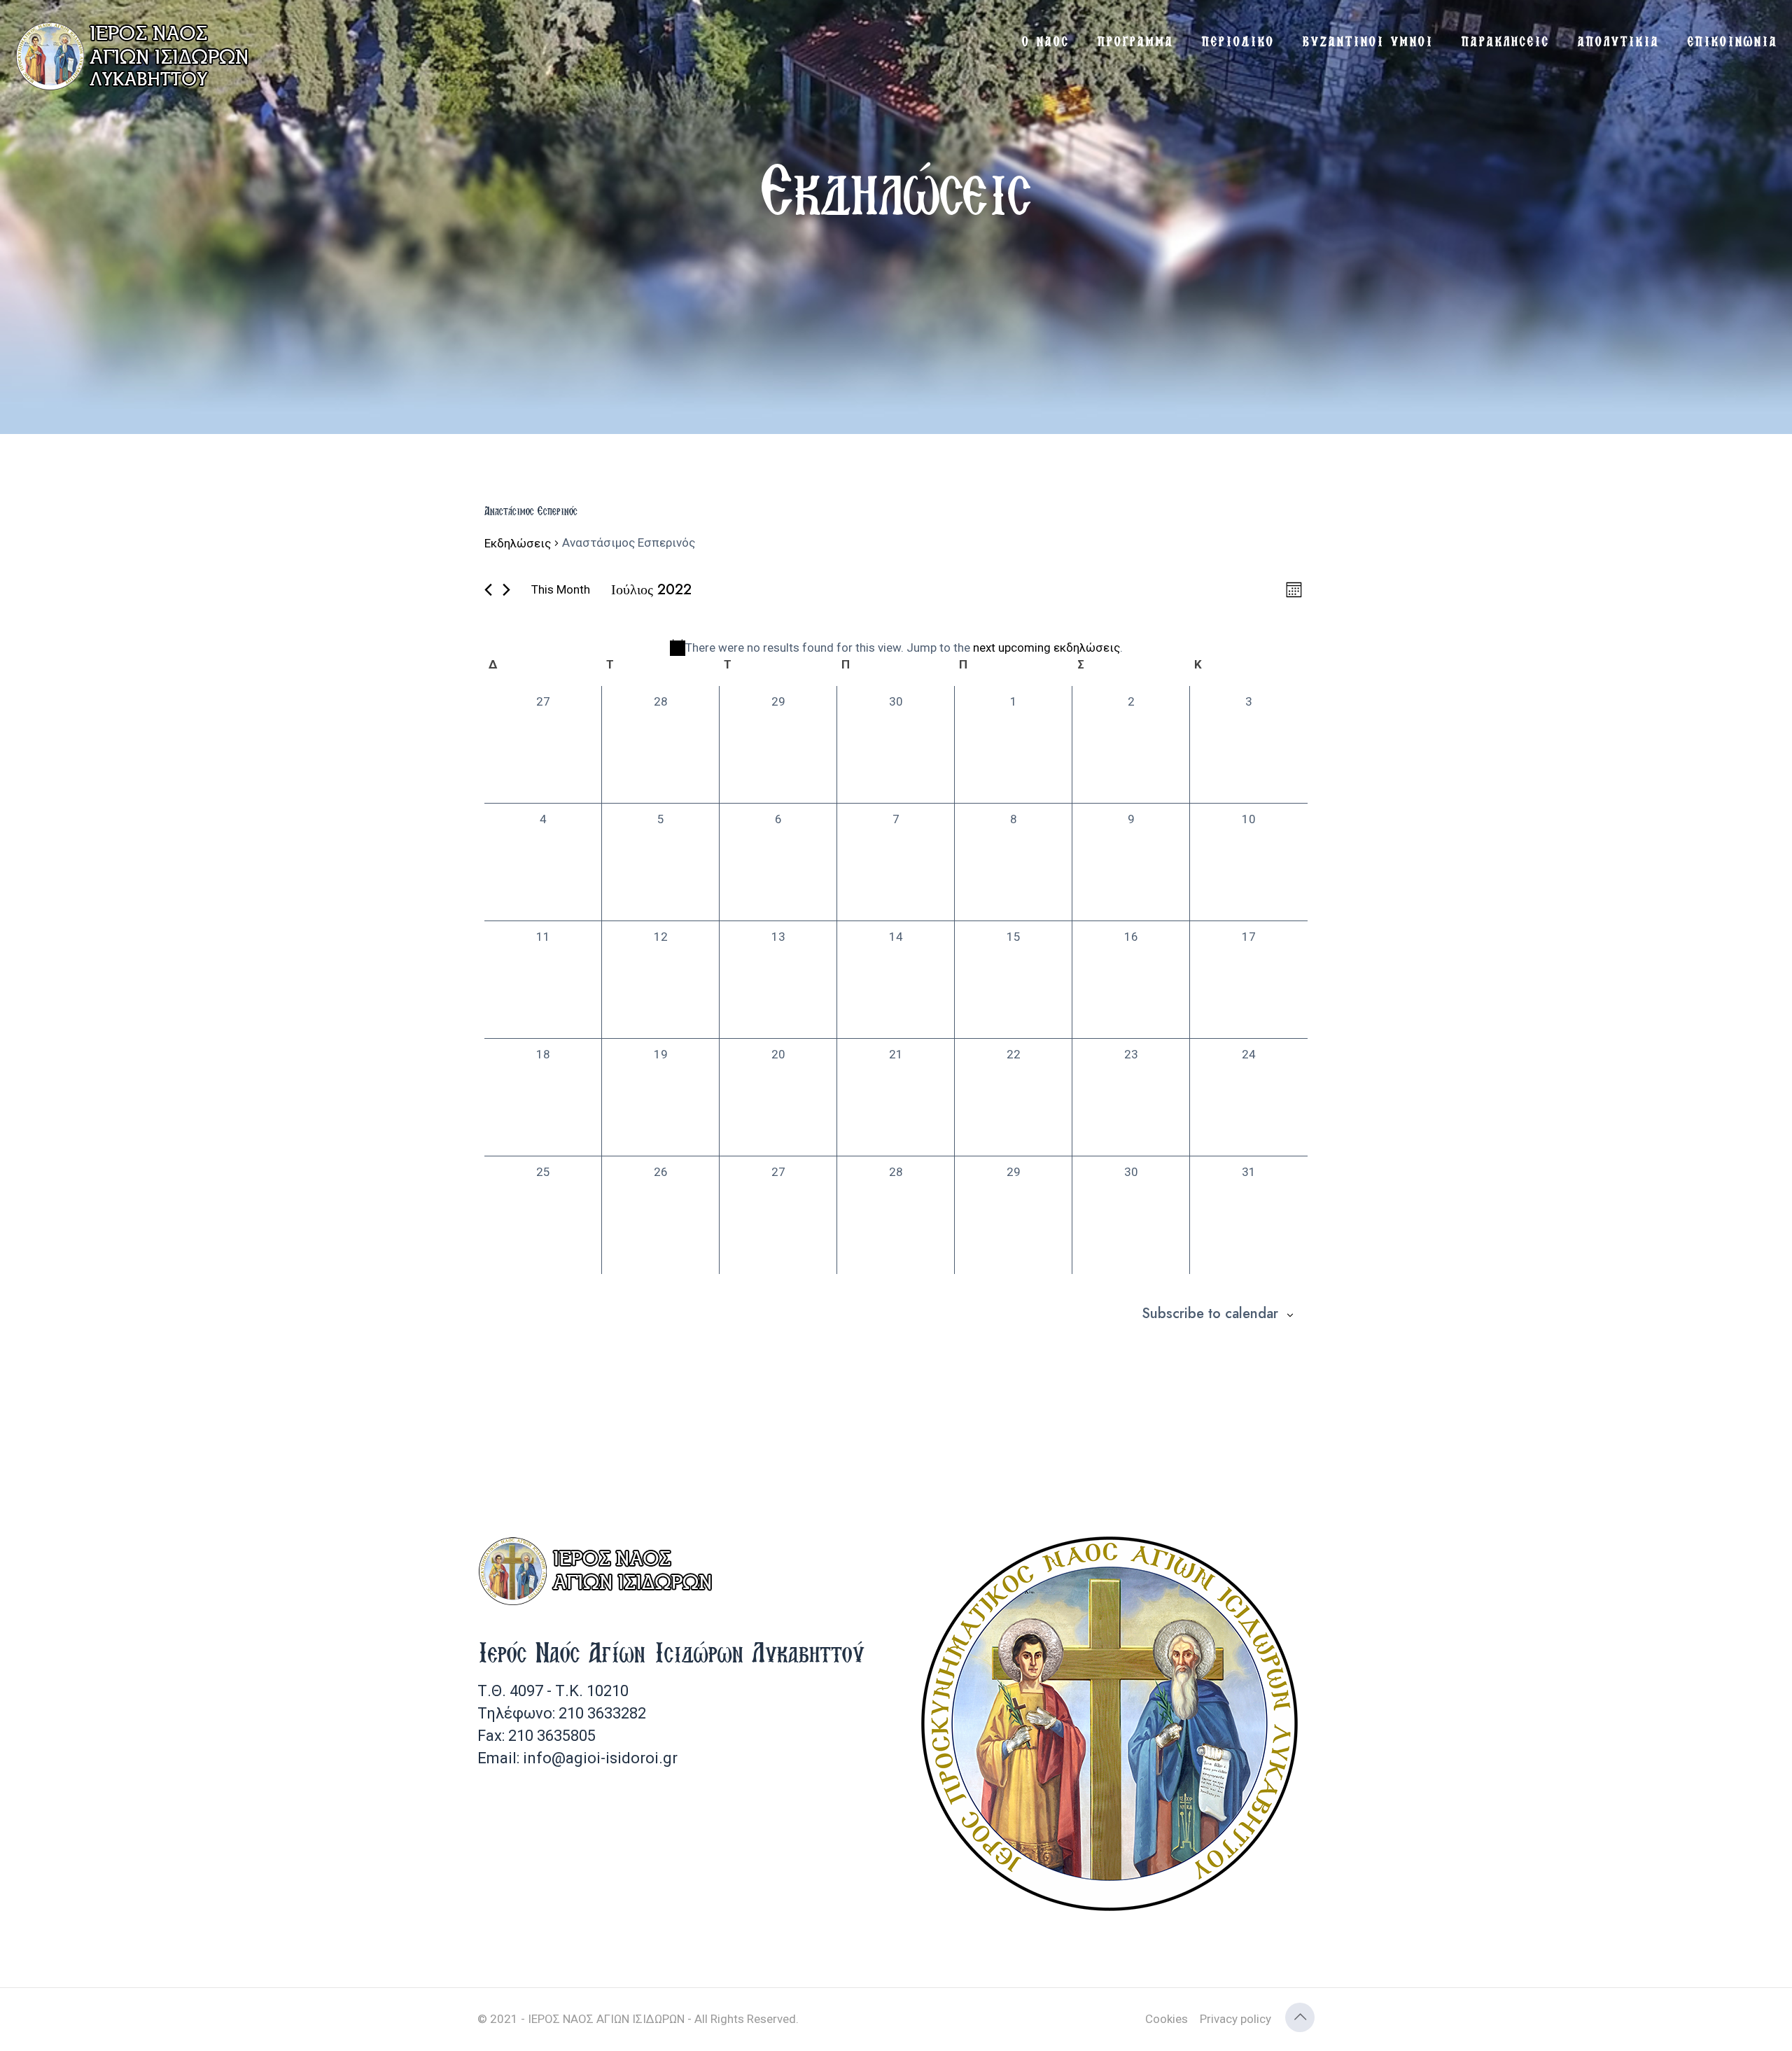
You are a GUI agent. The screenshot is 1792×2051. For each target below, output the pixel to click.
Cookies (1167, 2019)
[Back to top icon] (1300, 2017)
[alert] (896, 648)
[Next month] (506, 590)
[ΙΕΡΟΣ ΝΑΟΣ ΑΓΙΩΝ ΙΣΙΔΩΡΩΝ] (136, 56)
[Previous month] (488, 590)
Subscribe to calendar (1210, 1314)
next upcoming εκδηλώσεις (1046, 647)
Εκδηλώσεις (518, 543)
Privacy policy (1235, 2019)
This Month (561, 589)
